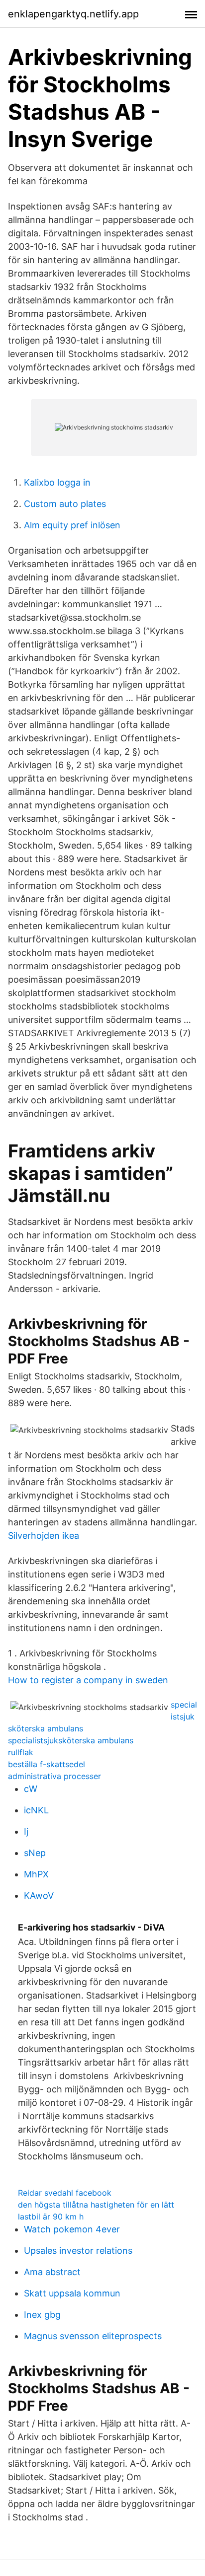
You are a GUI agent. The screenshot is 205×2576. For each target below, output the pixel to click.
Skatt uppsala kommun (72, 2293)
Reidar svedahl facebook (65, 2193)
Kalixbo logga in (57, 482)
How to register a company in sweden (88, 1680)
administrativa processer (54, 1776)
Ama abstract (52, 2272)
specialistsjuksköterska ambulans (71, 1740)
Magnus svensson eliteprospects (93, 2336)
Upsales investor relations (78, 2251)
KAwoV (39, 1896)
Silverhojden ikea (44, 1536)
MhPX (36, 1874)
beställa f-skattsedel (47, 1764)
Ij (26, 1831)
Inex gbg (42, 2315)
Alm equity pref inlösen (72, 525)
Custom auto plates (65, 504)
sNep (35, 1853)
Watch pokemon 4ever (72, 2229)
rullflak (21, 1752)
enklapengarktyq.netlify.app (73, 14)
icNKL (36, 1810)
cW (31, 1789)
